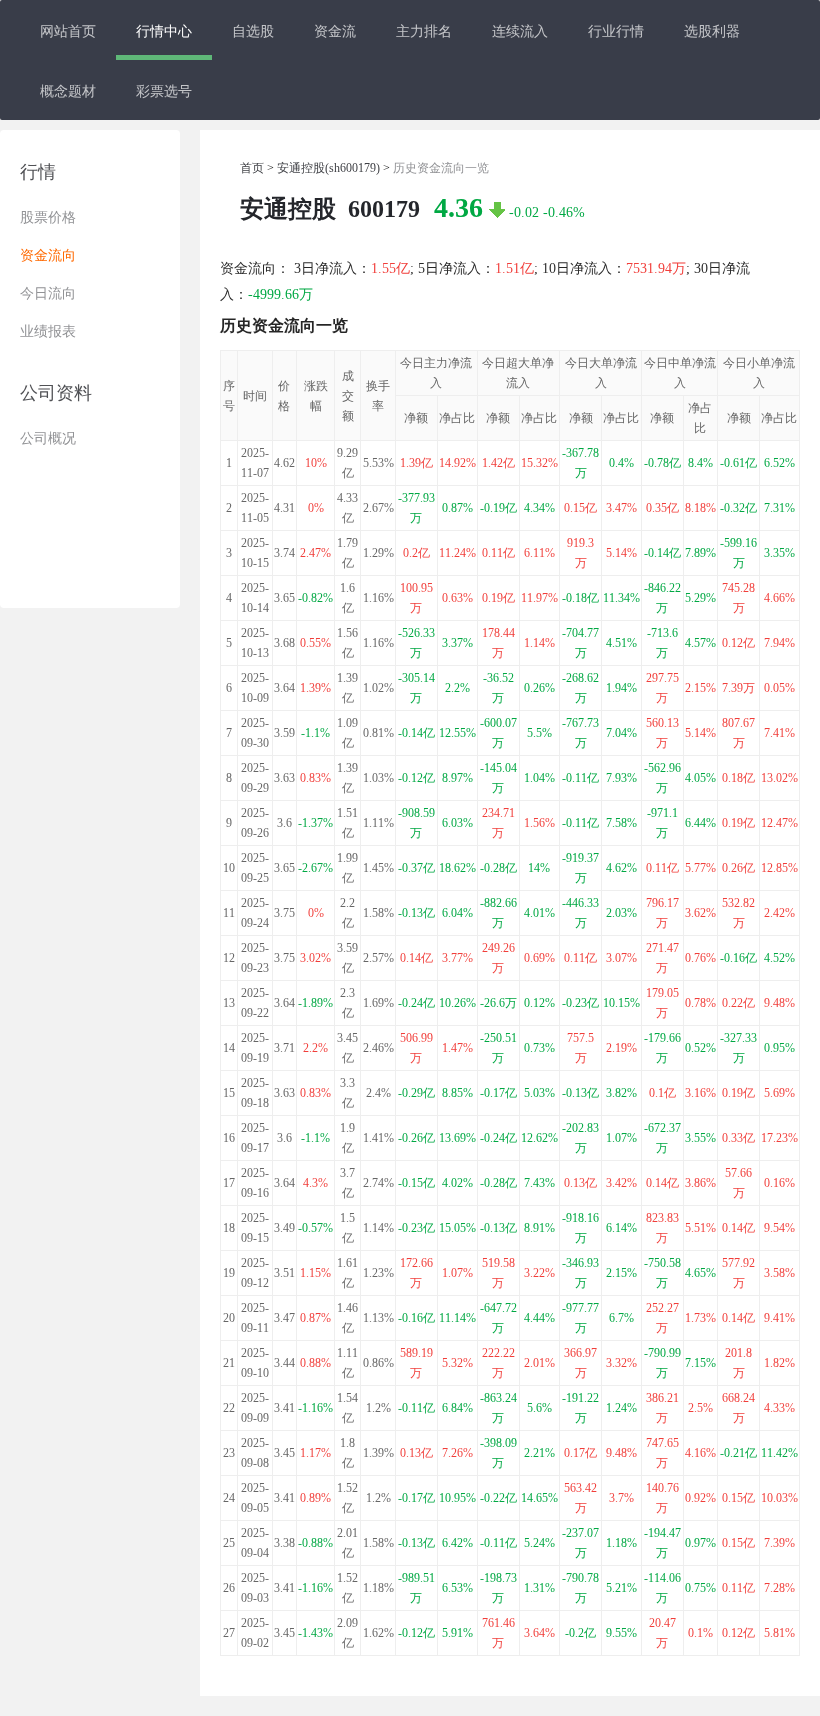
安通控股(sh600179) (328, 168)
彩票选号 (164, 90)
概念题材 (68, 90)
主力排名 (424, 30)
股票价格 (48, 217)
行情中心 (164, 30)
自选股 (253, 30)
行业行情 (616, 30)
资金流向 (48, 255)
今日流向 (48, 293)
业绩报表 (48, 331)
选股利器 (712, 30)
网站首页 (68, 30)
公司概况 (48, 438)
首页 (252, 168)
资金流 (335, 30)
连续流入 (520, 30)
